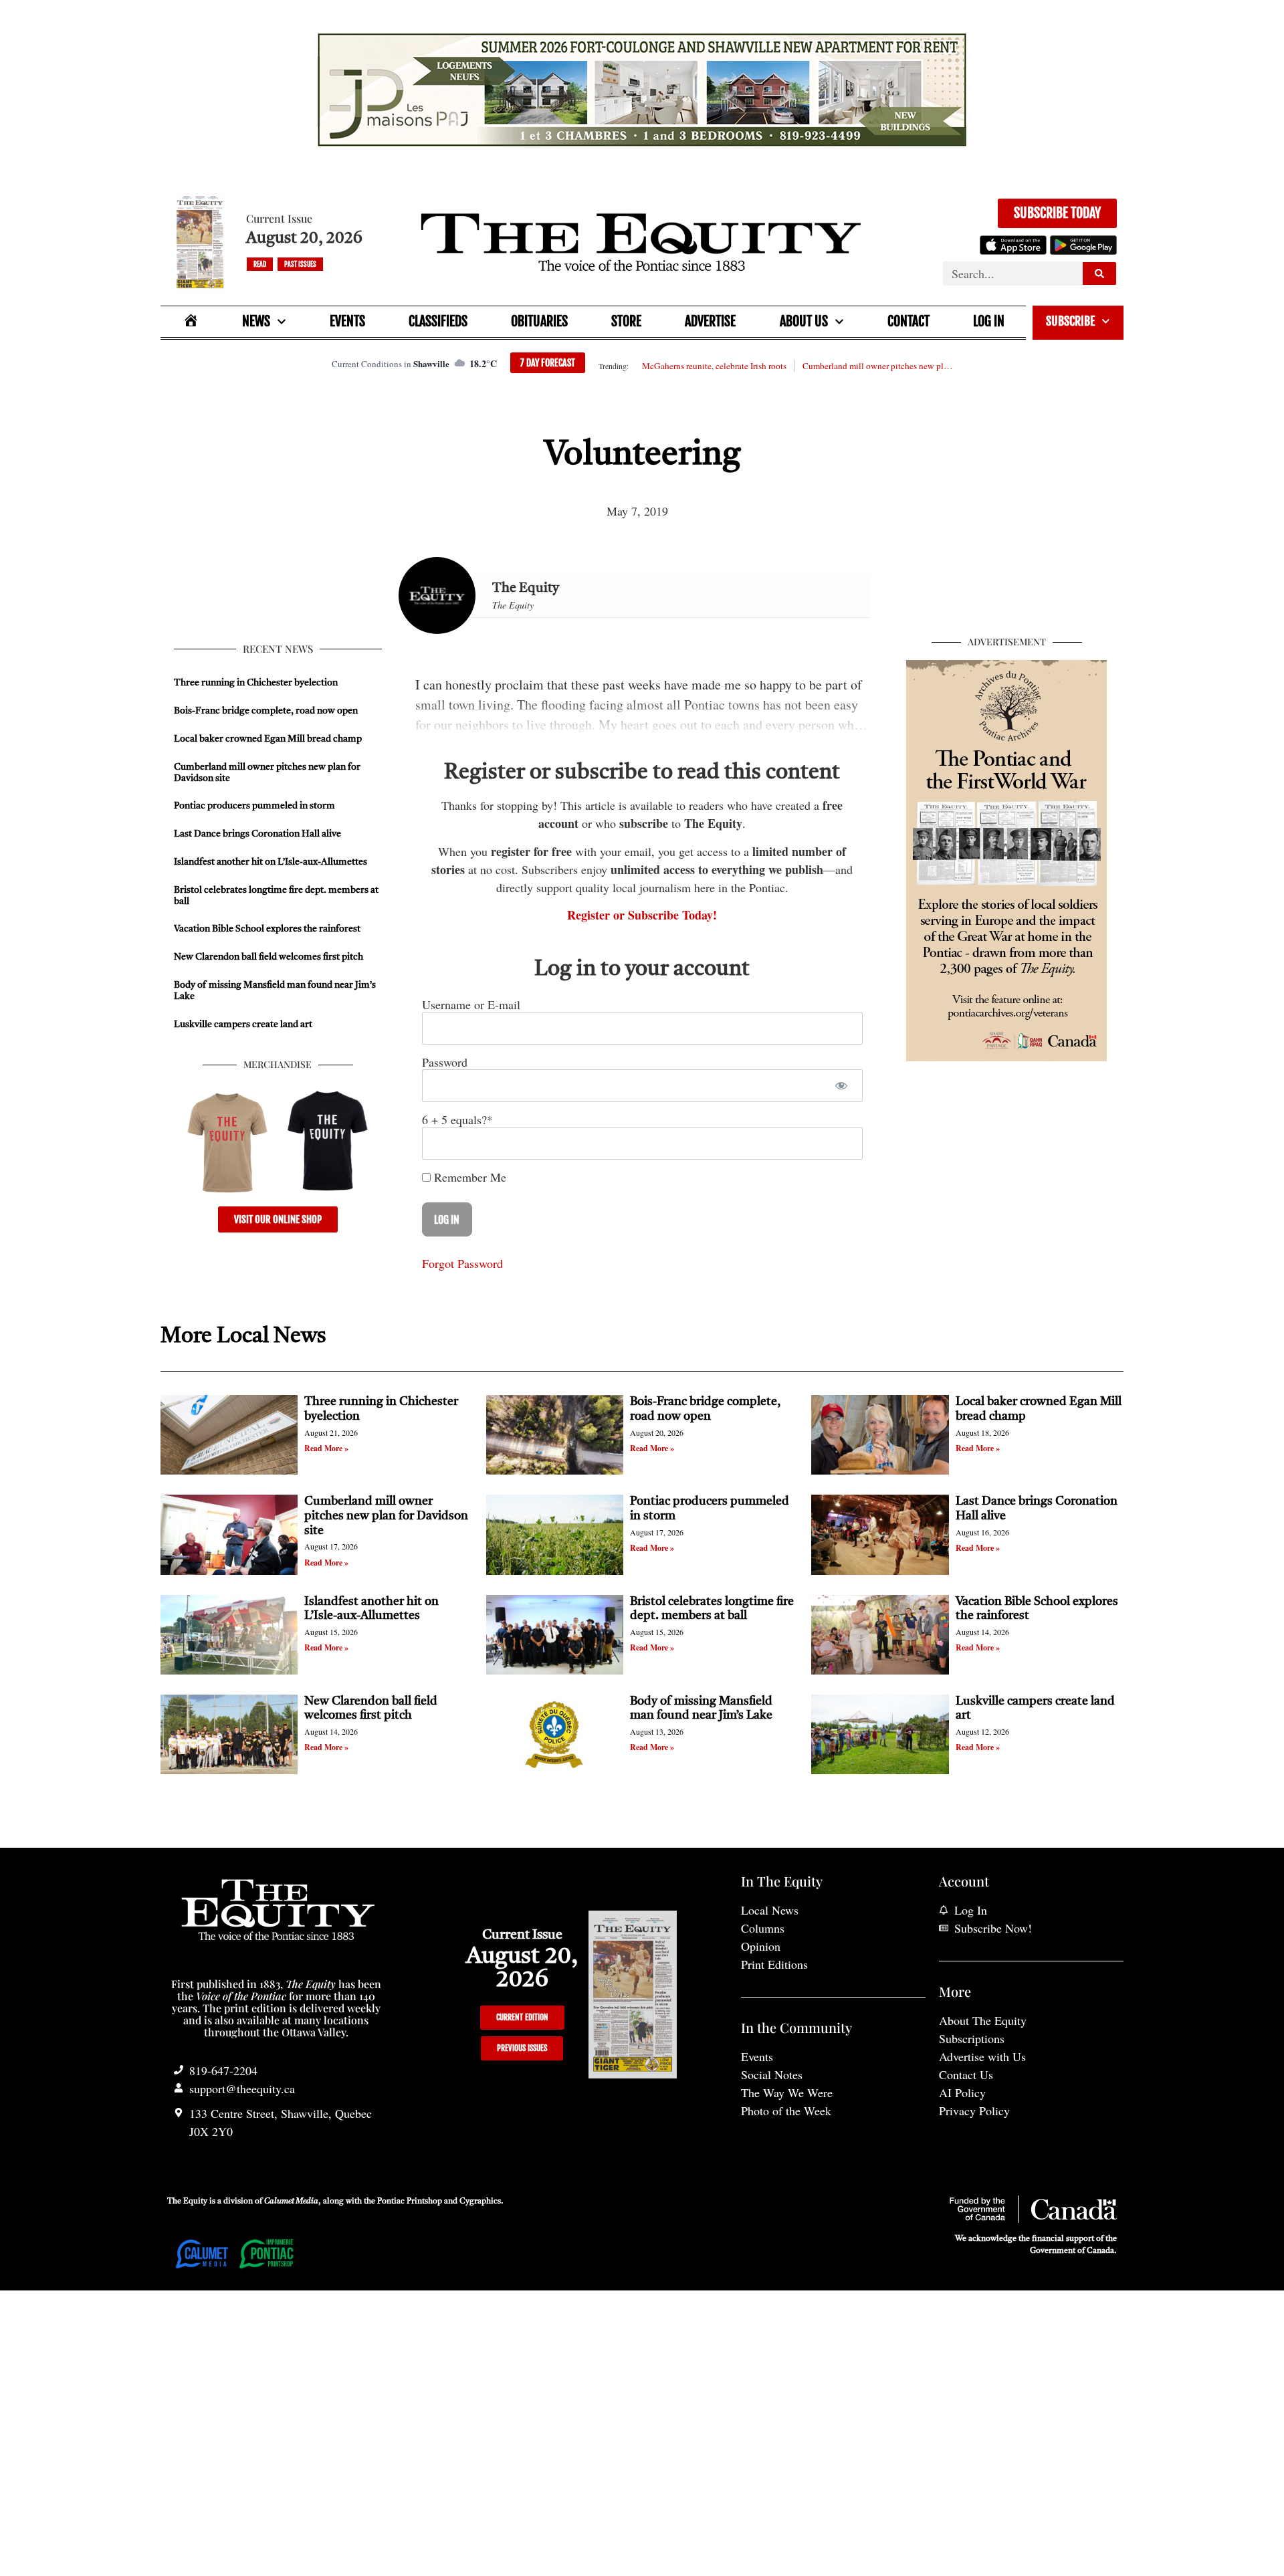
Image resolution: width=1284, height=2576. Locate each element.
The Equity (526, 588)
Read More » (326, 1448)
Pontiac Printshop (410, 2202)
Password (445, 1062)
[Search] (1099, 274)
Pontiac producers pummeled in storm (254, 806)
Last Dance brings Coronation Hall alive (257, 834)
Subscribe (1070, 321)
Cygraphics (480, 2202)
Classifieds (438, 321)
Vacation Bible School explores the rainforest (267, 929)
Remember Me (468, 1177)
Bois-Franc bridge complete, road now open (266, 711)
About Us (804, 321)
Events (347, 321)
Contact (908, 321)
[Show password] (841, 1086)
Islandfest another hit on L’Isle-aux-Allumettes (271, 862)
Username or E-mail (471, 1004)
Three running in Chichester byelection (256, 683)
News (256, 321)
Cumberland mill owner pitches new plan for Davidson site (877, 366)
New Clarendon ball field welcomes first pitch (270, 957)
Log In (989, 321)
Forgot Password (462, 1263)
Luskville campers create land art (243, 1025)
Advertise (710, 321)
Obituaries (539, 321)
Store (626, 321)
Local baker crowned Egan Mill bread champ (268, 739)
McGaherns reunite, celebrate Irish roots (714, 366)
